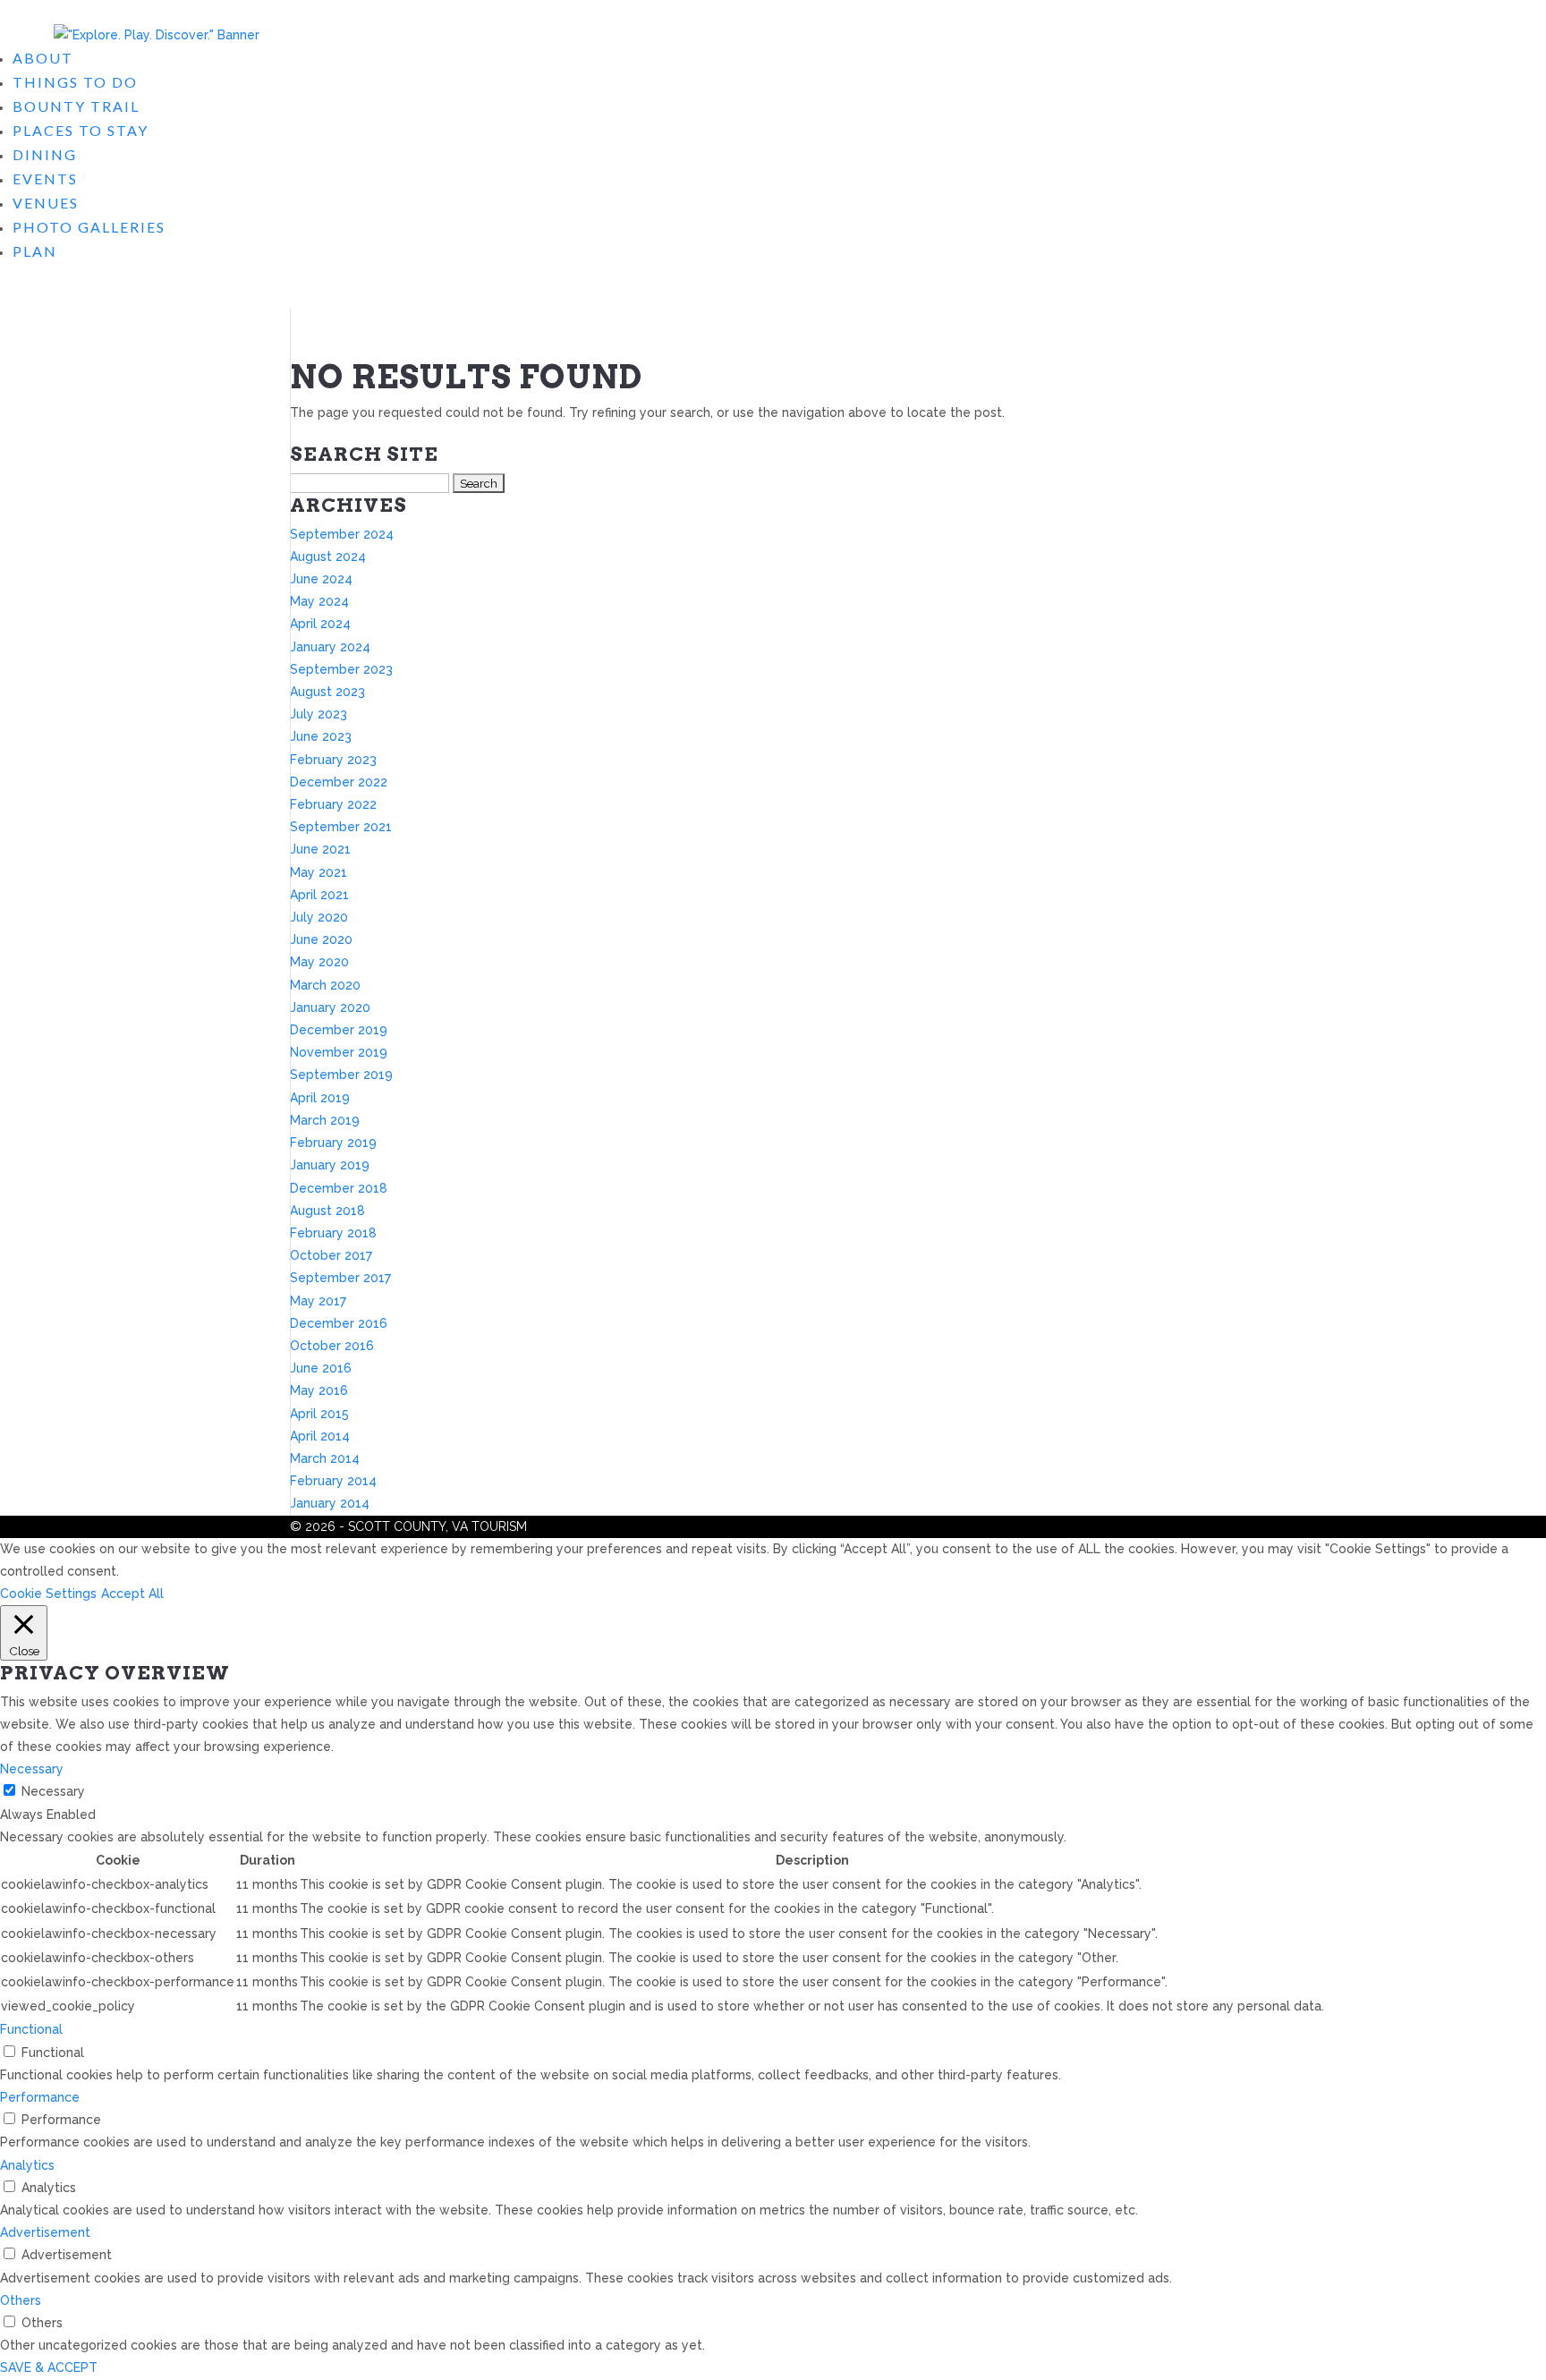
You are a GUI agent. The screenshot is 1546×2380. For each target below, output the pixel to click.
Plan (35, 251)
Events (45, 178)
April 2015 (319, 1414)
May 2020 (319, 962)
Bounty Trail (76, 106)
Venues (46, 203)
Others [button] (21, 2300)
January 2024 (330, 647)
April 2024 (320, 624)
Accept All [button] (132, 1594)
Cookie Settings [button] (48, 1594)
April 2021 (319, 895)
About (43, 58)
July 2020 (319, 917)
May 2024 (319, 601)
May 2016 (319, 1390)
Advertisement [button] (45, 2232)
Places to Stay (81, 130)
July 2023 (319, 714)
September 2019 (341, 1075)
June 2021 (320, 849)
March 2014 (325, 1458)
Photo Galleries (89, 227)
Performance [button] (40, 2097)
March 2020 (325, 985)
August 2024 (328, 557)
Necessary (53, 1791)
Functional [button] (31, 2029)
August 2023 (327, 692)
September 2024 (342, 534)
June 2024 (321, 579)
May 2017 (318, 1301)
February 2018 (333, 1233)
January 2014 (330, 1503)
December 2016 (339, 1323)
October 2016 (332, 1346)
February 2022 (333, 804)
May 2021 (319, 872)
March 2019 (325, 1120)
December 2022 (339, 782)
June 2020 (321, 939)
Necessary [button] (32, 1769)
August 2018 (327, 1211)
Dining (45, 154)
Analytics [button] (27, 2165)
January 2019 (330, 1165)
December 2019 (339, 1030)
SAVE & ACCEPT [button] (49, 2367)
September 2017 (340, 1278)
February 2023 (333, 760)
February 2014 (333, 1481)
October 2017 (331, 1255)
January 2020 (330, 1007)
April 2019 (320, 1098)
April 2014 (320, 1436)
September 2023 (341, 669)
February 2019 (333, 1143)
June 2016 (321, 1368)
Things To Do (75, 82)
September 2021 (341, 827)
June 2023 (321, 736)
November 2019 (339, 1052)
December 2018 (339, 1188)
